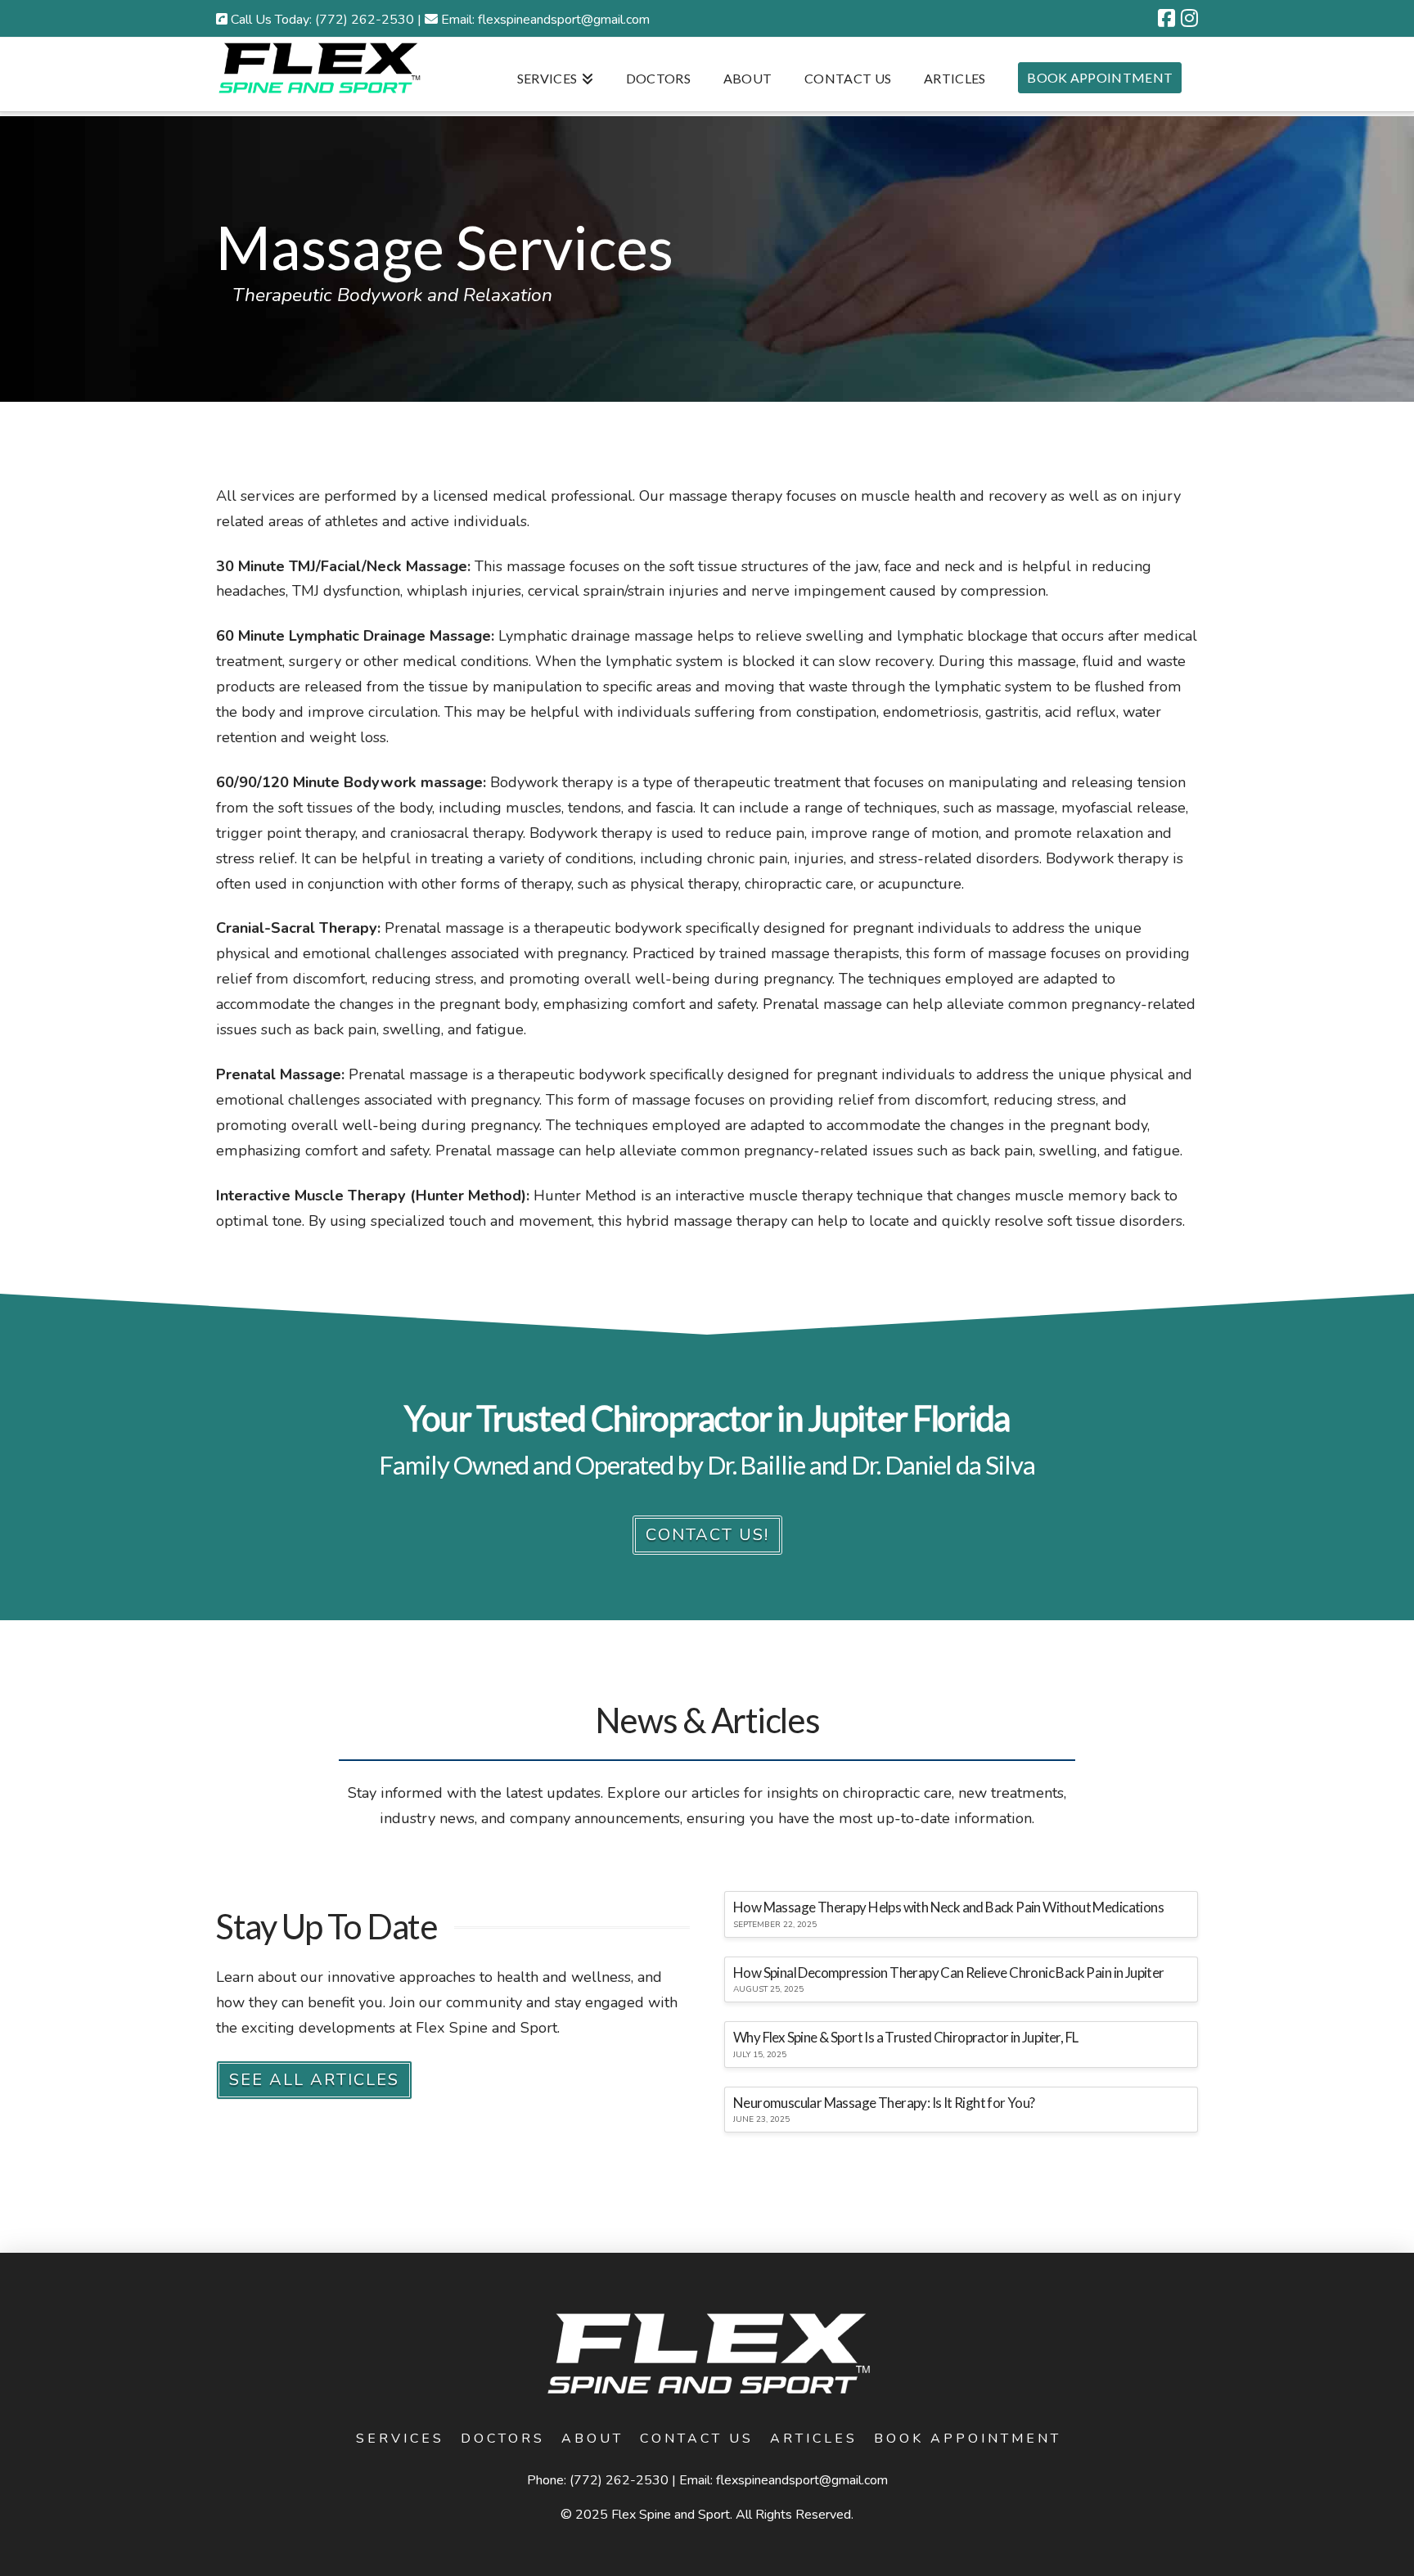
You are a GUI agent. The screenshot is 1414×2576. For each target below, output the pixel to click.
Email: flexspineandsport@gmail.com (545, 20)
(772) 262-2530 (619, 2480)
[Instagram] (1189, 18)
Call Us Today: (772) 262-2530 (321, 20)
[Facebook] (1166, 18)
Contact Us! (707, 1535)
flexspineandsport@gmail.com (802, 2480)
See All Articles (314, 2080)
